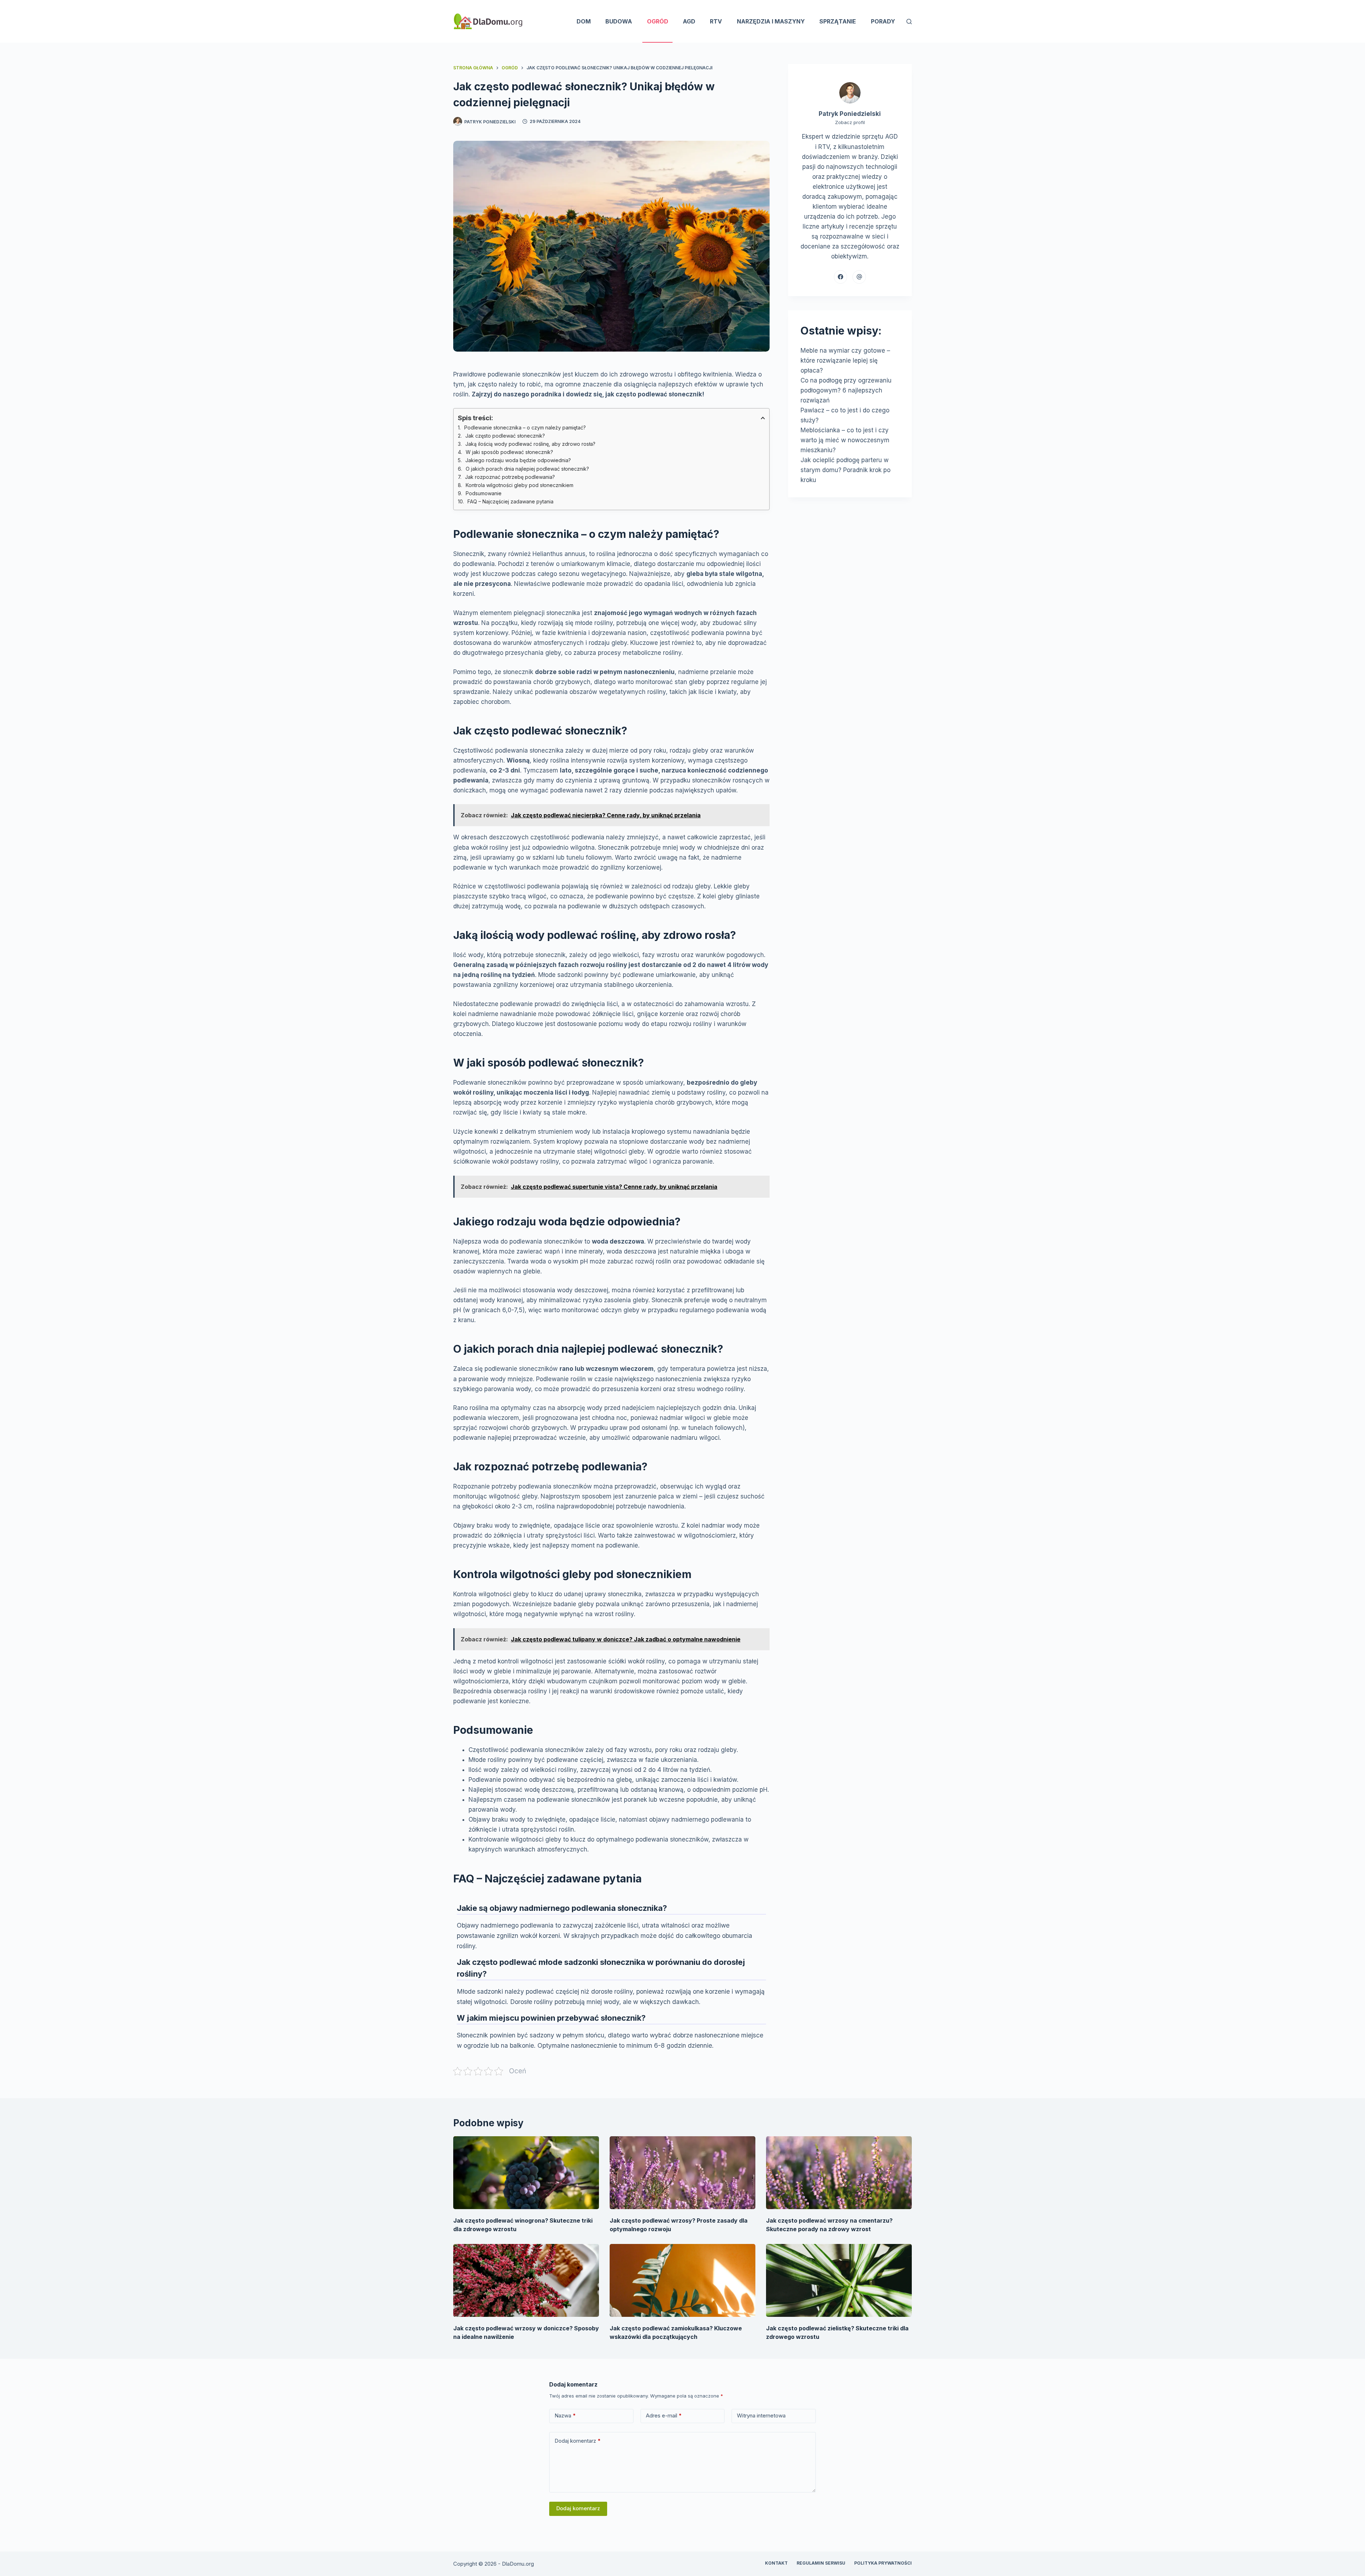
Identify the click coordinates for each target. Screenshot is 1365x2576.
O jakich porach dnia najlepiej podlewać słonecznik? (527, 469)
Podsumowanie (484, 493)
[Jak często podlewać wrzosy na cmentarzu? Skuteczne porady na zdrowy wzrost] (839, 2173)
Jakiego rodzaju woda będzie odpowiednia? (518, 460)
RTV (716, 21)
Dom (584, 21)
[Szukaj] (909, 22)
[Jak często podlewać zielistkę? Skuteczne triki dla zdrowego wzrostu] (839, 2280)
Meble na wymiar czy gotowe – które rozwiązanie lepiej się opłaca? (845, 360)
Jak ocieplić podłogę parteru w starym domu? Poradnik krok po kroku (845, 470)
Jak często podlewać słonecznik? (505, 436)
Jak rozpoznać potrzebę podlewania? (510, 477)
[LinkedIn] (859, 277)
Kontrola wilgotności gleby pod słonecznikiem (520, 485)
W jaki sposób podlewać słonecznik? (509, 452)
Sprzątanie (838, 21)
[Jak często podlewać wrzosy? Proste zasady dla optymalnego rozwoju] (682, 2173)
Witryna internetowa (761, 2415)
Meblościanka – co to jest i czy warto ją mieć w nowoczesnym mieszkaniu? (845, 440)
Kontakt (776, 2563)
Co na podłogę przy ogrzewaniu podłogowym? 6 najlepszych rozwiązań (846, 390)
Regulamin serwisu (821, 2563)
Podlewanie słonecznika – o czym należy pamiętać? (525, 427)
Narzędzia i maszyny (771, 21)
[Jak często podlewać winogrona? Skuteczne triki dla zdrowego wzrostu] (526, 2173)
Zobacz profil (850, 122)
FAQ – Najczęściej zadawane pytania (510, 501)
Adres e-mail (664, 2415)
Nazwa (565, 2415)
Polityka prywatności (883, 2563)
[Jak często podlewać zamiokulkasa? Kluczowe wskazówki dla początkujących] (682, 2280)
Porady (883, 21)
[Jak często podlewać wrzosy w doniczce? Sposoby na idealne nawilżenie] (526, 2280)
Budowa (619, 21)
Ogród (658, 21)
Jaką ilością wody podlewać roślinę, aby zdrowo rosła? (530, 444)
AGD (689, 21)
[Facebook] (841, 277)
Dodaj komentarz (578, 2441)
